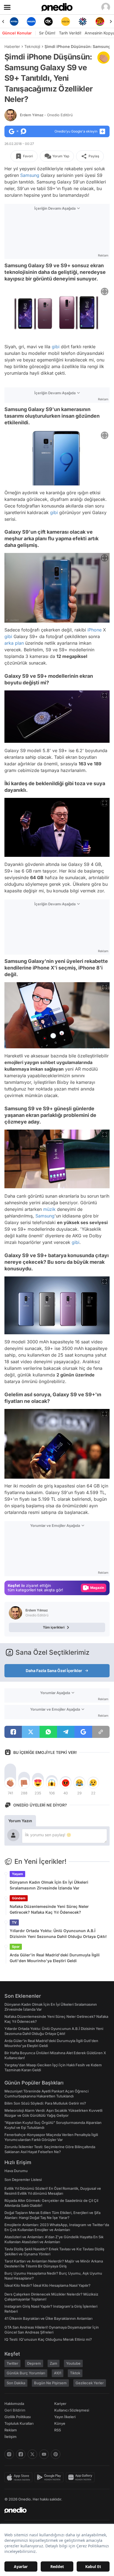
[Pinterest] (56, 2454)
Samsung (30, 175)
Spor (16, 1947)
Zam (54, 2363)
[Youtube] (44, 2454)
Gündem (19, 1898)
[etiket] (103, 58)
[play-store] (50, 2477)
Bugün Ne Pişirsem (50, 2383)
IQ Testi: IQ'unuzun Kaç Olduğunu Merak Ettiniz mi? (48, 2339)
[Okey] (31, 21)
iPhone (94, 630)
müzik (49, 1209)
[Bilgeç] (100, 21)
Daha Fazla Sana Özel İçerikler (54, 1671)
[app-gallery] (81, 2477)
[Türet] (83, 21)
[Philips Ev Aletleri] (14, 21)
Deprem (34, 2363)
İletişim (11, 2437)
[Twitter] (32, 2454)
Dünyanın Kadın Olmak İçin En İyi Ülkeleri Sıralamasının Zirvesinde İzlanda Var (49, 1885)
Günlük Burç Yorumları (26, 2373)
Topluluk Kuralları (19, 2423)
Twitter (12, 2363)
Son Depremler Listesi (23, 2180)
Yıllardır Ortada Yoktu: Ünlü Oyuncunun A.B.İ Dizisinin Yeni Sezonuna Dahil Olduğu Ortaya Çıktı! (58, 1934)
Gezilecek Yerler (90, 2383)
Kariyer (60, 2404)
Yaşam (17, 1874)
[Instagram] (9, 2454)
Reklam (11, 2430)
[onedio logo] (54, 2510)
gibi (56, 347)
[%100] (48, 21)
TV (14, 1922)
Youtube (73, 2363)
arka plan (14, 643)
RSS (58, 2430)
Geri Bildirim (15, 2410)
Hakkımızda (14, 2404)
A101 (58, 2373)
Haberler (12, 46)
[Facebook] (21, 2454)
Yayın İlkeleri (65, 2417)
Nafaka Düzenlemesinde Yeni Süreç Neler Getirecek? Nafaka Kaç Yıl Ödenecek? (49, 1909)
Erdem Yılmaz (46, 115)
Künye (60, 2423)
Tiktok (75, 2373)
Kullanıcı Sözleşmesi (72, 2410)
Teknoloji (32, 46)
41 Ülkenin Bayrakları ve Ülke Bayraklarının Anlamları (48, 2318)
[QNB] (66, 21)
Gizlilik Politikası (18, 2417)
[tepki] (10, 1783)
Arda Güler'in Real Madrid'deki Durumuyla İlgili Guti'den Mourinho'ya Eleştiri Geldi (55, 1958)
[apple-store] (20, 2477)
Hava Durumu (16, 2171)
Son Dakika (16, 2383)
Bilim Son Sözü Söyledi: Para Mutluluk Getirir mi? (45, 2103)
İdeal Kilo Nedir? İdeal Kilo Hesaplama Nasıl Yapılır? (47, 2285)
